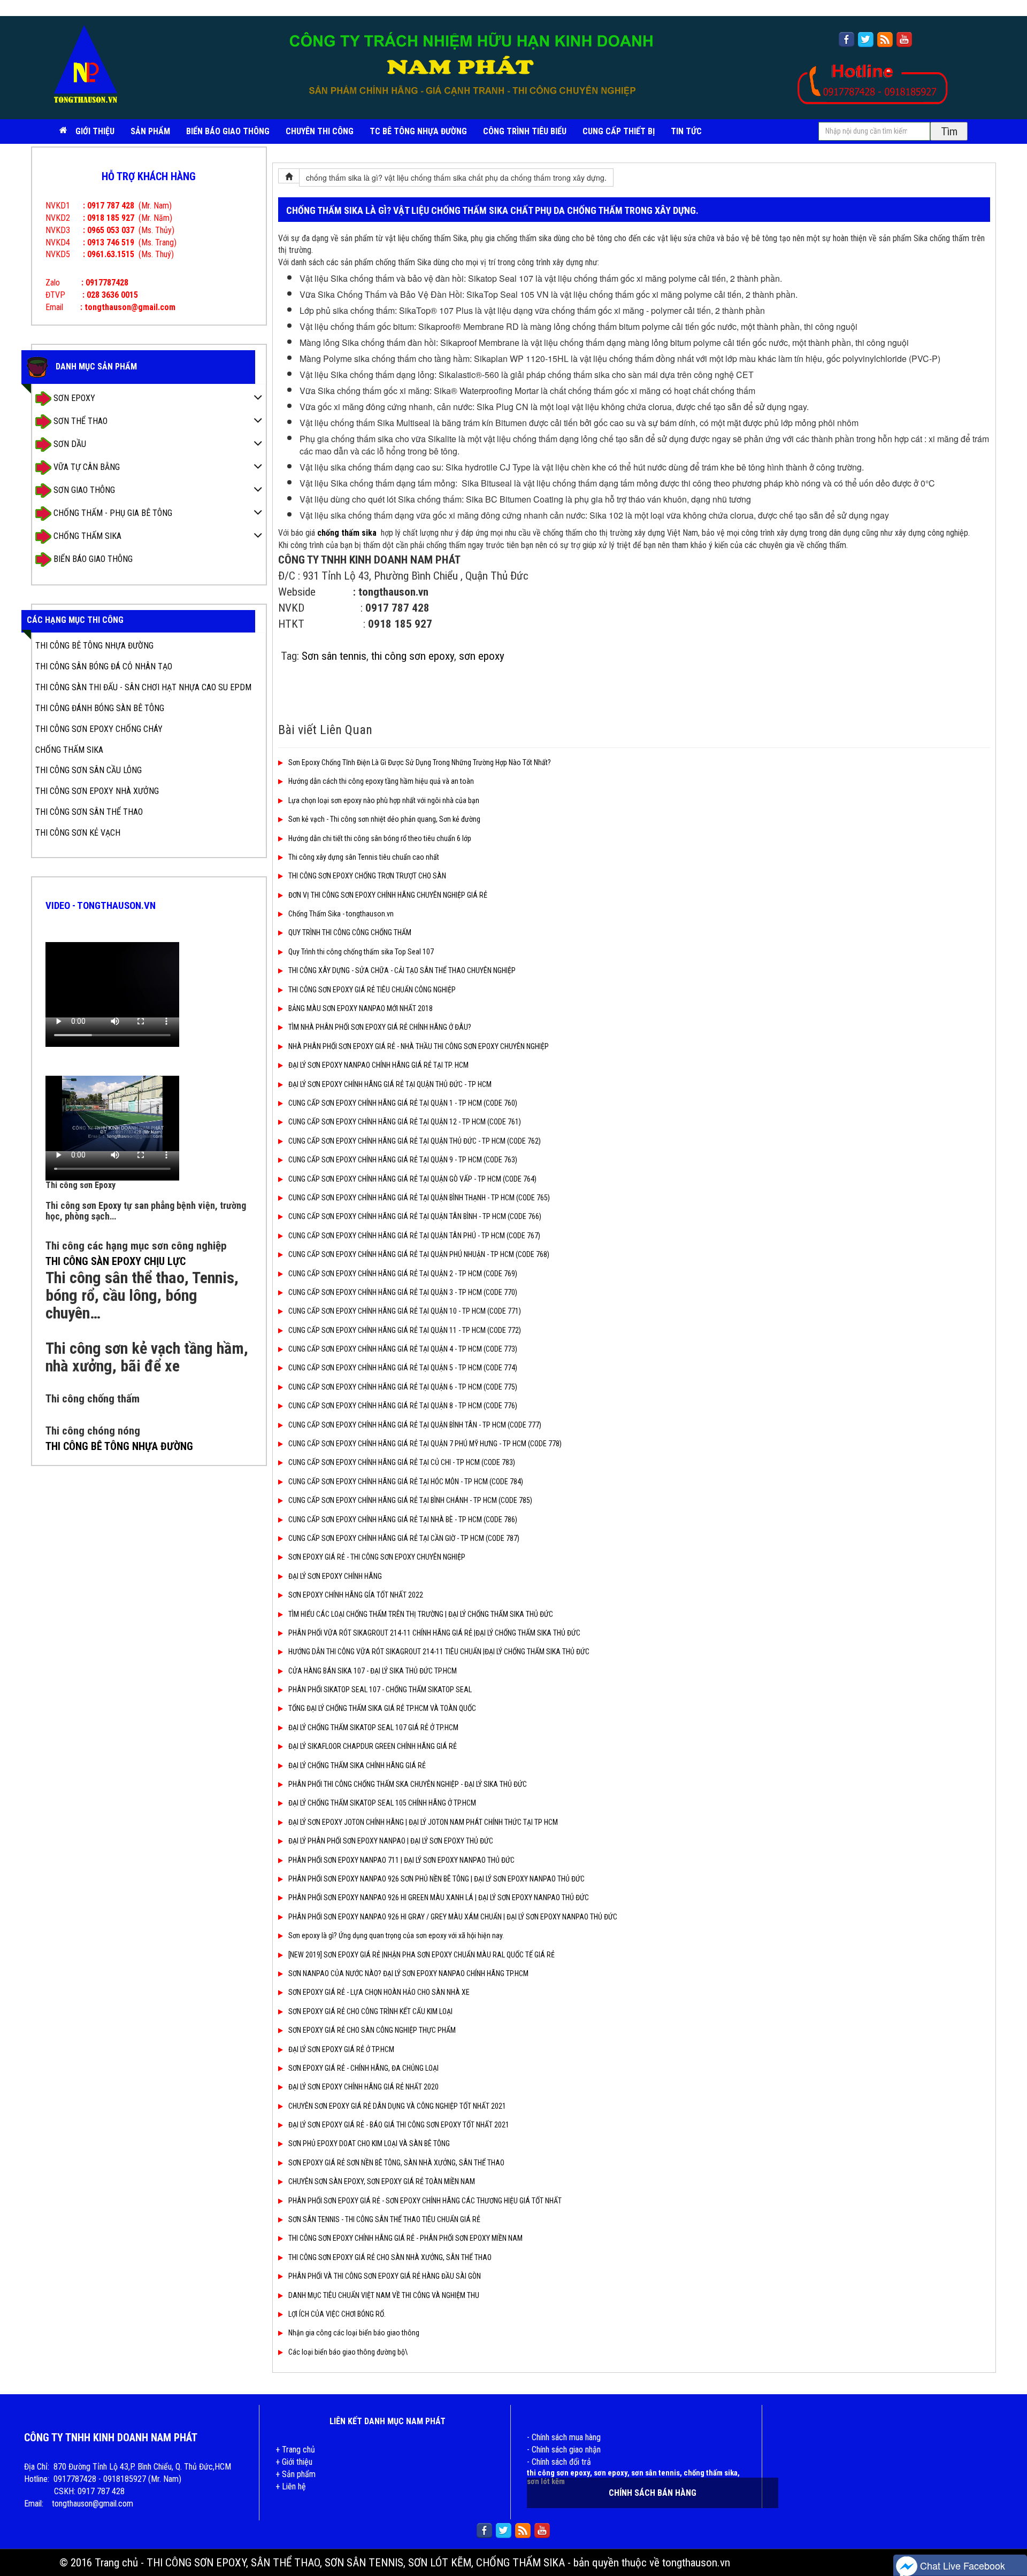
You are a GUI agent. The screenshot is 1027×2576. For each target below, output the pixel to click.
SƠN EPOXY (73, 398)
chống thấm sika (711, 2473)
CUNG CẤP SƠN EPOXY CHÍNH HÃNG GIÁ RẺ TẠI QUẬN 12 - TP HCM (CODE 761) (405, 1122)
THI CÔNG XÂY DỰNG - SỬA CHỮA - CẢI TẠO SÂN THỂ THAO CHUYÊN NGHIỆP (402, 970)
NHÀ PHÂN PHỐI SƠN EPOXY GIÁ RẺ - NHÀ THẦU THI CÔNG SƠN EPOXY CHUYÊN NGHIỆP (419, 1046)
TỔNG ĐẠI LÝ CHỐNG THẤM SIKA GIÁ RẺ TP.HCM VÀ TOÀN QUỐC (382, 1708)
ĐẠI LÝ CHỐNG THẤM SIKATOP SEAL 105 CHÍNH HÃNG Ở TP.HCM (382, 1803)
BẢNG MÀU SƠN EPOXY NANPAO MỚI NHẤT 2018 (361, 1008)
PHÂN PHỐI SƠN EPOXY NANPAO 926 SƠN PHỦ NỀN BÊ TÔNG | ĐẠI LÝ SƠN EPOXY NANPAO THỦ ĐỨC (436, 1879)
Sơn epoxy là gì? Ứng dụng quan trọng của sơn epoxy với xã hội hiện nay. (396, 1935)
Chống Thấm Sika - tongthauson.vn (341, 914)
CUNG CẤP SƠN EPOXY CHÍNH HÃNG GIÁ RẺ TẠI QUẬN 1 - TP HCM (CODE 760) (403, 1103)
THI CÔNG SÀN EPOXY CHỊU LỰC (116, 1261)
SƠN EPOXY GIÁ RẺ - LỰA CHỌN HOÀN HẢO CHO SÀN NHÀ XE (379, 1992)
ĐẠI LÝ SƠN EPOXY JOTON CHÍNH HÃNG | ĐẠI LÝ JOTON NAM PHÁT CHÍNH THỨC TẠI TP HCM (423, 1822)
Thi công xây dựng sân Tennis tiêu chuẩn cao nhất (364, 857)
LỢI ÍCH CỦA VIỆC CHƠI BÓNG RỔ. (337, 2314)
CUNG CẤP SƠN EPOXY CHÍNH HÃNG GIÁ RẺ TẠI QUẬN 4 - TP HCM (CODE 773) (403, 1349)
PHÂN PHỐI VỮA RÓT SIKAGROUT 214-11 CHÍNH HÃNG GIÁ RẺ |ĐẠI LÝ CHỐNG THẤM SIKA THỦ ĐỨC (434, 1633)
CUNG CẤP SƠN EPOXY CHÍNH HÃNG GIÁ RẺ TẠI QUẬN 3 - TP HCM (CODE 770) (403, 1292)
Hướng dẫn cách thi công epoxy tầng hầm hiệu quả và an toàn (381, 781)
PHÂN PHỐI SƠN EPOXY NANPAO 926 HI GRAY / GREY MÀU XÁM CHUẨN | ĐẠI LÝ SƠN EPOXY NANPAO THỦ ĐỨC (453, 1917)
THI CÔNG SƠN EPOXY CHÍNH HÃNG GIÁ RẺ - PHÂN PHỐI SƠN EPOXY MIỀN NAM (405, 2238)
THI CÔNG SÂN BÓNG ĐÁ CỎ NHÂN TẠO (104, 666)
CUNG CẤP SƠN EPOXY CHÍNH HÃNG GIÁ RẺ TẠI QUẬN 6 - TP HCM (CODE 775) (403, 1387)
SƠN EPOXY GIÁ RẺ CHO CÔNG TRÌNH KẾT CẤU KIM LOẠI (370, 2011)
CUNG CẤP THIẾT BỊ (619, 131)
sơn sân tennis (656, 2473)
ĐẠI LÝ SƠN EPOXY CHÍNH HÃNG (335, 1576)
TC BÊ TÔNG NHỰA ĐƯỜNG (418, 131)
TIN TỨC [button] (686, 131)
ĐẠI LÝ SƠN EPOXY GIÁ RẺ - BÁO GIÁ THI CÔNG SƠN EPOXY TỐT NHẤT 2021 (399, 2125)
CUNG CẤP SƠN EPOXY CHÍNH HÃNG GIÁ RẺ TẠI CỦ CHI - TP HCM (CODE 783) (402, 1462)
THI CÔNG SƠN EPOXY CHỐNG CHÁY (99, 729)
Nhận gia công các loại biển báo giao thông (354, 2333)
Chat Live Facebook (961, 2565)
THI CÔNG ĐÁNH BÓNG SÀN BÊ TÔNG (100, 708)
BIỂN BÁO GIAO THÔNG (228, 131)
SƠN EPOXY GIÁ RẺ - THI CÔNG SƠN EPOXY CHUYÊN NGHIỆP (377, 1557)
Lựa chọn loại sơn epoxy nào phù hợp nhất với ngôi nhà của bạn (384, 800)
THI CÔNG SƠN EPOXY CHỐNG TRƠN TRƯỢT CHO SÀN (367, 876)
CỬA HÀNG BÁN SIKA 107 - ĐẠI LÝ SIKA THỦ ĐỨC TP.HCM (373, 1671)
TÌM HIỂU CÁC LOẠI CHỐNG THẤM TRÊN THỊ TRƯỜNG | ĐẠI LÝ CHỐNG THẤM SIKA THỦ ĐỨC (421, 1614)
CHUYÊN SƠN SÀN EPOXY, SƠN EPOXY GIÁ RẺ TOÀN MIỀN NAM (382, 2181)
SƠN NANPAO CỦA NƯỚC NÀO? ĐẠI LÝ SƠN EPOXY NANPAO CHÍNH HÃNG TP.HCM (408, 1973)
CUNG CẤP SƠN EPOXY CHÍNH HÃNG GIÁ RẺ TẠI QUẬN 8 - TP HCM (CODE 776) (403, 1406)
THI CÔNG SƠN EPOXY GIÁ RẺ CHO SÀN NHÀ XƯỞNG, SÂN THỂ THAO (390, 2257)
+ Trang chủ (295, 2450)
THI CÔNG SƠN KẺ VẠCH (78, 833)
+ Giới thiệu (294, 2462)
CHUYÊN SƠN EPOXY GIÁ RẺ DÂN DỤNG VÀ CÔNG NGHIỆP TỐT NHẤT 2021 (397, 2106)
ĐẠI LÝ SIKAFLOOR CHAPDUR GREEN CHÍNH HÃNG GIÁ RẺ (373, 1746)
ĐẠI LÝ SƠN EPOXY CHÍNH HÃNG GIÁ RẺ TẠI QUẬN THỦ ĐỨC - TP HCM (390, 1084)
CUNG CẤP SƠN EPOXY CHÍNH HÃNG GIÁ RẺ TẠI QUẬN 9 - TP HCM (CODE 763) (403, 1160)
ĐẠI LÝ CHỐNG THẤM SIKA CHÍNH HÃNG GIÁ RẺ (357, 1765)
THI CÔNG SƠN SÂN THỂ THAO (89, 812)
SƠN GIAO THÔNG (83, 490)
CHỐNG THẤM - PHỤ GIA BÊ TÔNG (112, 513)
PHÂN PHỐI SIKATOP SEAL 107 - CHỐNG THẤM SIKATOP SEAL (380, 1690)
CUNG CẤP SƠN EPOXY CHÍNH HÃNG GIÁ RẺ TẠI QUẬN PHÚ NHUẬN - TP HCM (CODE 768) (419, 1254)
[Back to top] (1008, 2536)
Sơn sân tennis (334, 656)
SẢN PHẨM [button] (150, 131)
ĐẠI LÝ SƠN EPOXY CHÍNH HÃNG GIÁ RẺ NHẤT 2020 (363, 2087)
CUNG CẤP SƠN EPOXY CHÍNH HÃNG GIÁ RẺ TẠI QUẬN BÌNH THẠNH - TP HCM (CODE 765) (419, 1198)
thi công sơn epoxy (413, 656)
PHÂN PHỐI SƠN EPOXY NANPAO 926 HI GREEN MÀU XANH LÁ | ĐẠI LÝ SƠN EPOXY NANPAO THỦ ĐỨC (439, 1898)
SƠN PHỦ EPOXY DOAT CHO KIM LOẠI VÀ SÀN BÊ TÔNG (369, 2143)
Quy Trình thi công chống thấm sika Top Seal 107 (361, 952)
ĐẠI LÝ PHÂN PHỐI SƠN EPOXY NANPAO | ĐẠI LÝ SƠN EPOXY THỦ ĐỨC (391, 1841)
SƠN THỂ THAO (79, 421)
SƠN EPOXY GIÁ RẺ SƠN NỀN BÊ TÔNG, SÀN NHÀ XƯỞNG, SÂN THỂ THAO (396, 2163)
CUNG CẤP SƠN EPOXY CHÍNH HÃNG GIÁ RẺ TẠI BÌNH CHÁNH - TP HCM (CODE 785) (410, 1500)
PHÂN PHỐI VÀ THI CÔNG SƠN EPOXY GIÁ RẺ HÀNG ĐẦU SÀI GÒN (385, 2276)
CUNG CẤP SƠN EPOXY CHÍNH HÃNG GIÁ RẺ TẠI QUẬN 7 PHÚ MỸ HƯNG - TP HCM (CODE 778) (425, 1444)
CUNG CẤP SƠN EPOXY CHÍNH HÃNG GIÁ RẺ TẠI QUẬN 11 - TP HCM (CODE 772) (405, 1330)
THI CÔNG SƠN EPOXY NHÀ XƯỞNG (97, 791)
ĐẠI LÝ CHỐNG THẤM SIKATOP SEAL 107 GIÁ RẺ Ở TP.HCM (373, 1727)
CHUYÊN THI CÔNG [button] (320, 131)
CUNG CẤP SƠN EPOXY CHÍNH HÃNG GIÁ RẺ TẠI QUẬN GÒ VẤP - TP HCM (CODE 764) (412, 1179)
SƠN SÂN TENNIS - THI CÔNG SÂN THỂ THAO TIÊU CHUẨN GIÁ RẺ (384, 2219)
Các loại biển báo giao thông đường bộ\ (348, 2352)
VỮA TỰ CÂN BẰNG (86, 467)
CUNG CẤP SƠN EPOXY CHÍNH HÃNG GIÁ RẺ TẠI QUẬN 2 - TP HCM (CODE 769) (403, 1274)
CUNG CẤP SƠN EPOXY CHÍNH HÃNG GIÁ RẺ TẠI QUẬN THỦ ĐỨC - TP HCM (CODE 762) (415, 1141)
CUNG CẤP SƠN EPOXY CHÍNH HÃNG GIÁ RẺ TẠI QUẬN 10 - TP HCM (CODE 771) (405, 1311)
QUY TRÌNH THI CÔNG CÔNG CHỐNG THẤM (350, 932)
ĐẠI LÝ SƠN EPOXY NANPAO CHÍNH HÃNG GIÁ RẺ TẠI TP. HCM (378, 1065)
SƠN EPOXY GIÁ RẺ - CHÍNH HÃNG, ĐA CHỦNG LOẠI (363, 2068)
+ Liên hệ (291, 2486)
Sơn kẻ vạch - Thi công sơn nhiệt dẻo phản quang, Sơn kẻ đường (384, 819)
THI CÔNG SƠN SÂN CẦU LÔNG (89, 770)
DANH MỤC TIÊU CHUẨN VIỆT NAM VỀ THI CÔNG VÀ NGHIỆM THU (384, 2295)
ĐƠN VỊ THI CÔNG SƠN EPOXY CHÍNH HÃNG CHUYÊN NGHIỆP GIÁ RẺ (388, 895)
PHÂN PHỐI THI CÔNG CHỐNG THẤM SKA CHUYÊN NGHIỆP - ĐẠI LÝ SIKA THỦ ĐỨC (408, 1784)
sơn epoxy (482, 656)
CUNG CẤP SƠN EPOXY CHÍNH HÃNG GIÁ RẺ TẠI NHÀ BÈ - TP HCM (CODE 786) (403, 1520)
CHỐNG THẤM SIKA (86, 536)
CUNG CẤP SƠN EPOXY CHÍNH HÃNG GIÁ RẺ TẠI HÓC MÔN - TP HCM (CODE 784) (406, 1482)
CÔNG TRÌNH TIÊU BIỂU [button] (525, 131)
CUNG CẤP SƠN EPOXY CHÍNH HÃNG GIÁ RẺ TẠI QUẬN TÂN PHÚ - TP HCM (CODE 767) (414, 1236)
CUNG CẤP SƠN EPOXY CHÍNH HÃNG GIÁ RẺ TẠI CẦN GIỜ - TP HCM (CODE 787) (404, 1538)
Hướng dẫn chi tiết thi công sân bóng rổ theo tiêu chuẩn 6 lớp (380, 838)
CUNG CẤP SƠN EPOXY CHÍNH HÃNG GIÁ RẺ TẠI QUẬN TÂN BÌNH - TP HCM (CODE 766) (415, 1216)
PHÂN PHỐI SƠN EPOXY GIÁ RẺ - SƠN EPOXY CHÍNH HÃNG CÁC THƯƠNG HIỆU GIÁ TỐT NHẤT (425, 2201)
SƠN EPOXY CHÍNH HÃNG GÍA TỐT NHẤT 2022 (356, 1595)
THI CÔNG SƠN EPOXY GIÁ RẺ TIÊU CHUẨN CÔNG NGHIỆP (372, 990)
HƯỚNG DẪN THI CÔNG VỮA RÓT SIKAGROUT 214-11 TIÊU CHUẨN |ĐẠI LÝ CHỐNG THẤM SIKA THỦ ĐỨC (439, 1652)
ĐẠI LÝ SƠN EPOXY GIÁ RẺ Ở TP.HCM (341, 2049)
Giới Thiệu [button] (95, 131)
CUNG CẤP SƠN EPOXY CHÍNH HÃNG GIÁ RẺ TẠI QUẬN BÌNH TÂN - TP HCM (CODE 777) (415, 1425)
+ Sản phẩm (296, 2474)
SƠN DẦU (69, 444)
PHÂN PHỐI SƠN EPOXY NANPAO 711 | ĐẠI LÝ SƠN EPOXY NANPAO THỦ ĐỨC (401, 1860)
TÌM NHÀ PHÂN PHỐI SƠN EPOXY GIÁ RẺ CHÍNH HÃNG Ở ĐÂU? (380, 1027)
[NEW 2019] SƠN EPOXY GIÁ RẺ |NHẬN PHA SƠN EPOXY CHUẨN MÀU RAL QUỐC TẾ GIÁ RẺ (421, 1955)
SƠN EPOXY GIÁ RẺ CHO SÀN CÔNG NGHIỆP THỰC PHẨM (372, 2030)
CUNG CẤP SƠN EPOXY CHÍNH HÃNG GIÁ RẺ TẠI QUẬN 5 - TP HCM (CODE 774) (403, 1368)
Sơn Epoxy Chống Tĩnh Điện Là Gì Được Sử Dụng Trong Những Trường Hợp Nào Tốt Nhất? (420, 762)
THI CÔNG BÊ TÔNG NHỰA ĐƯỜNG (94, 646)
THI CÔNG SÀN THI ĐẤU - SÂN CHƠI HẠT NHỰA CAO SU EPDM (143, 687)
